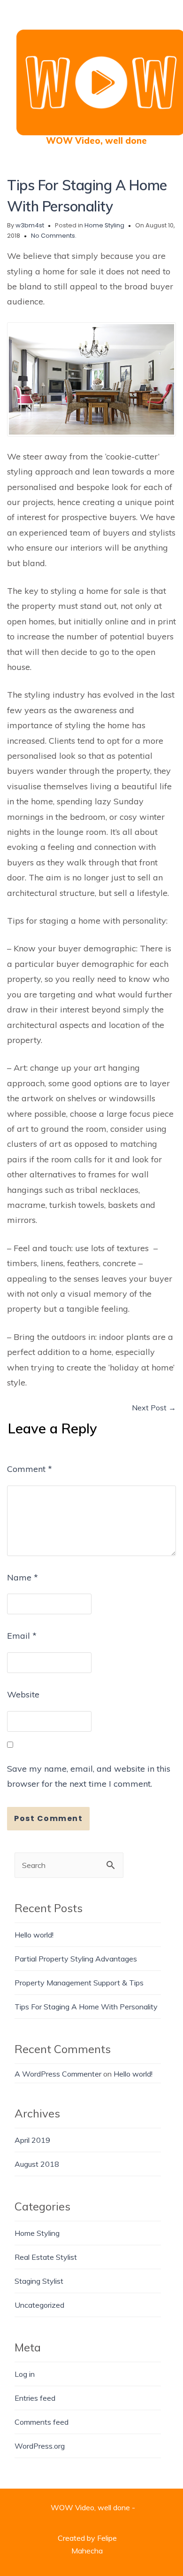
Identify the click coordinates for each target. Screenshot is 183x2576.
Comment (30, 1469)
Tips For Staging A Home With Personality (86, 2007)
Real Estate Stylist (46, 2257)
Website (23, 1694)
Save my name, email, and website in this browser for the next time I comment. (89, 1776)
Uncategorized (39, 2305)
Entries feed (35, 2398)
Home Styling (104, 225)
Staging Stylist (39, 2281)
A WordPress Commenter (58, 2074)
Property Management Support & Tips (79, 1983)
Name (23, 1577)
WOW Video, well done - (93, 2507)
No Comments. (54, 236)
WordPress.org (40, 2446)
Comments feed (42, 2422)
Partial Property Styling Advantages (76, 1959)
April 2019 (32, 2140)
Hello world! (34, 1935)
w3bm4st (30, 225)
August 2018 (37, 2164)
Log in (25, 2374)
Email (22, 1636)
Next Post (154, 1408)
